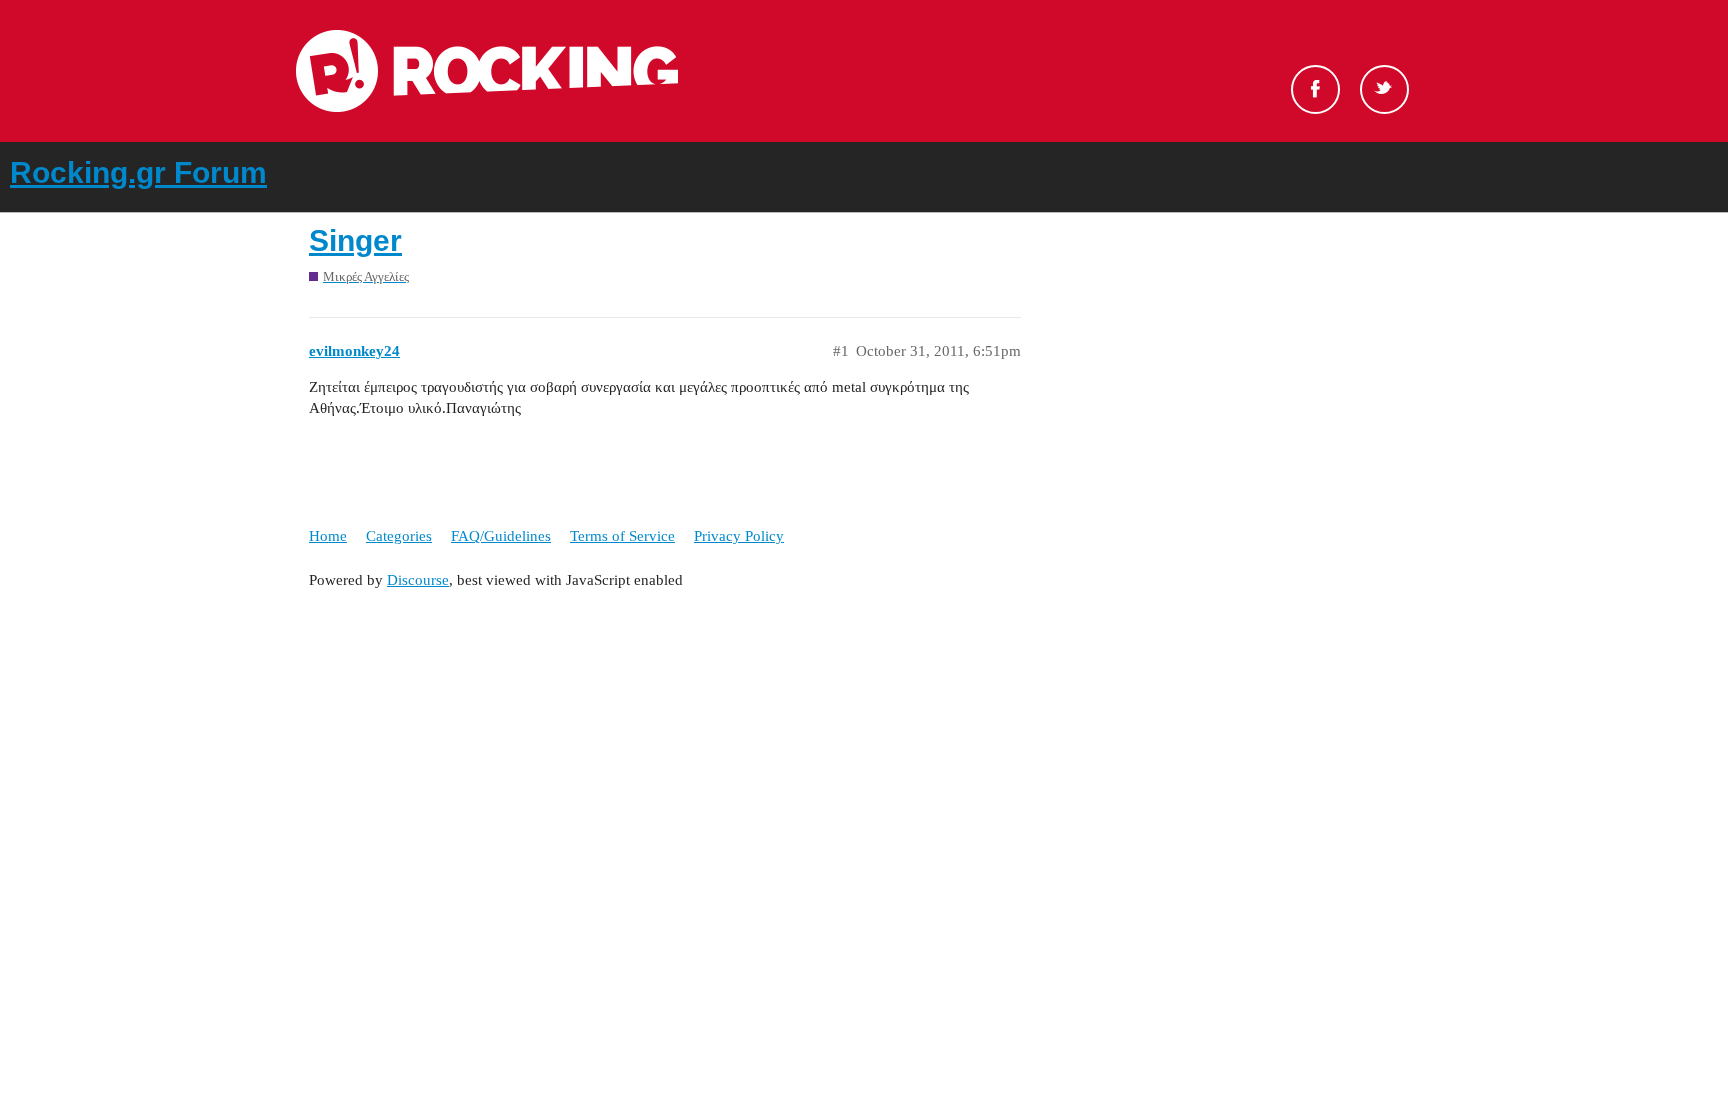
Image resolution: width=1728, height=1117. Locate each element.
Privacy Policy (739, 536)
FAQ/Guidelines (501, 536)
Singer (355, 240)
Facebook (1315, 89)
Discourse (418, 580)
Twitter (1384, 89)
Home (328, 536)
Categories (399, 536)
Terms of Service (622, 536)
